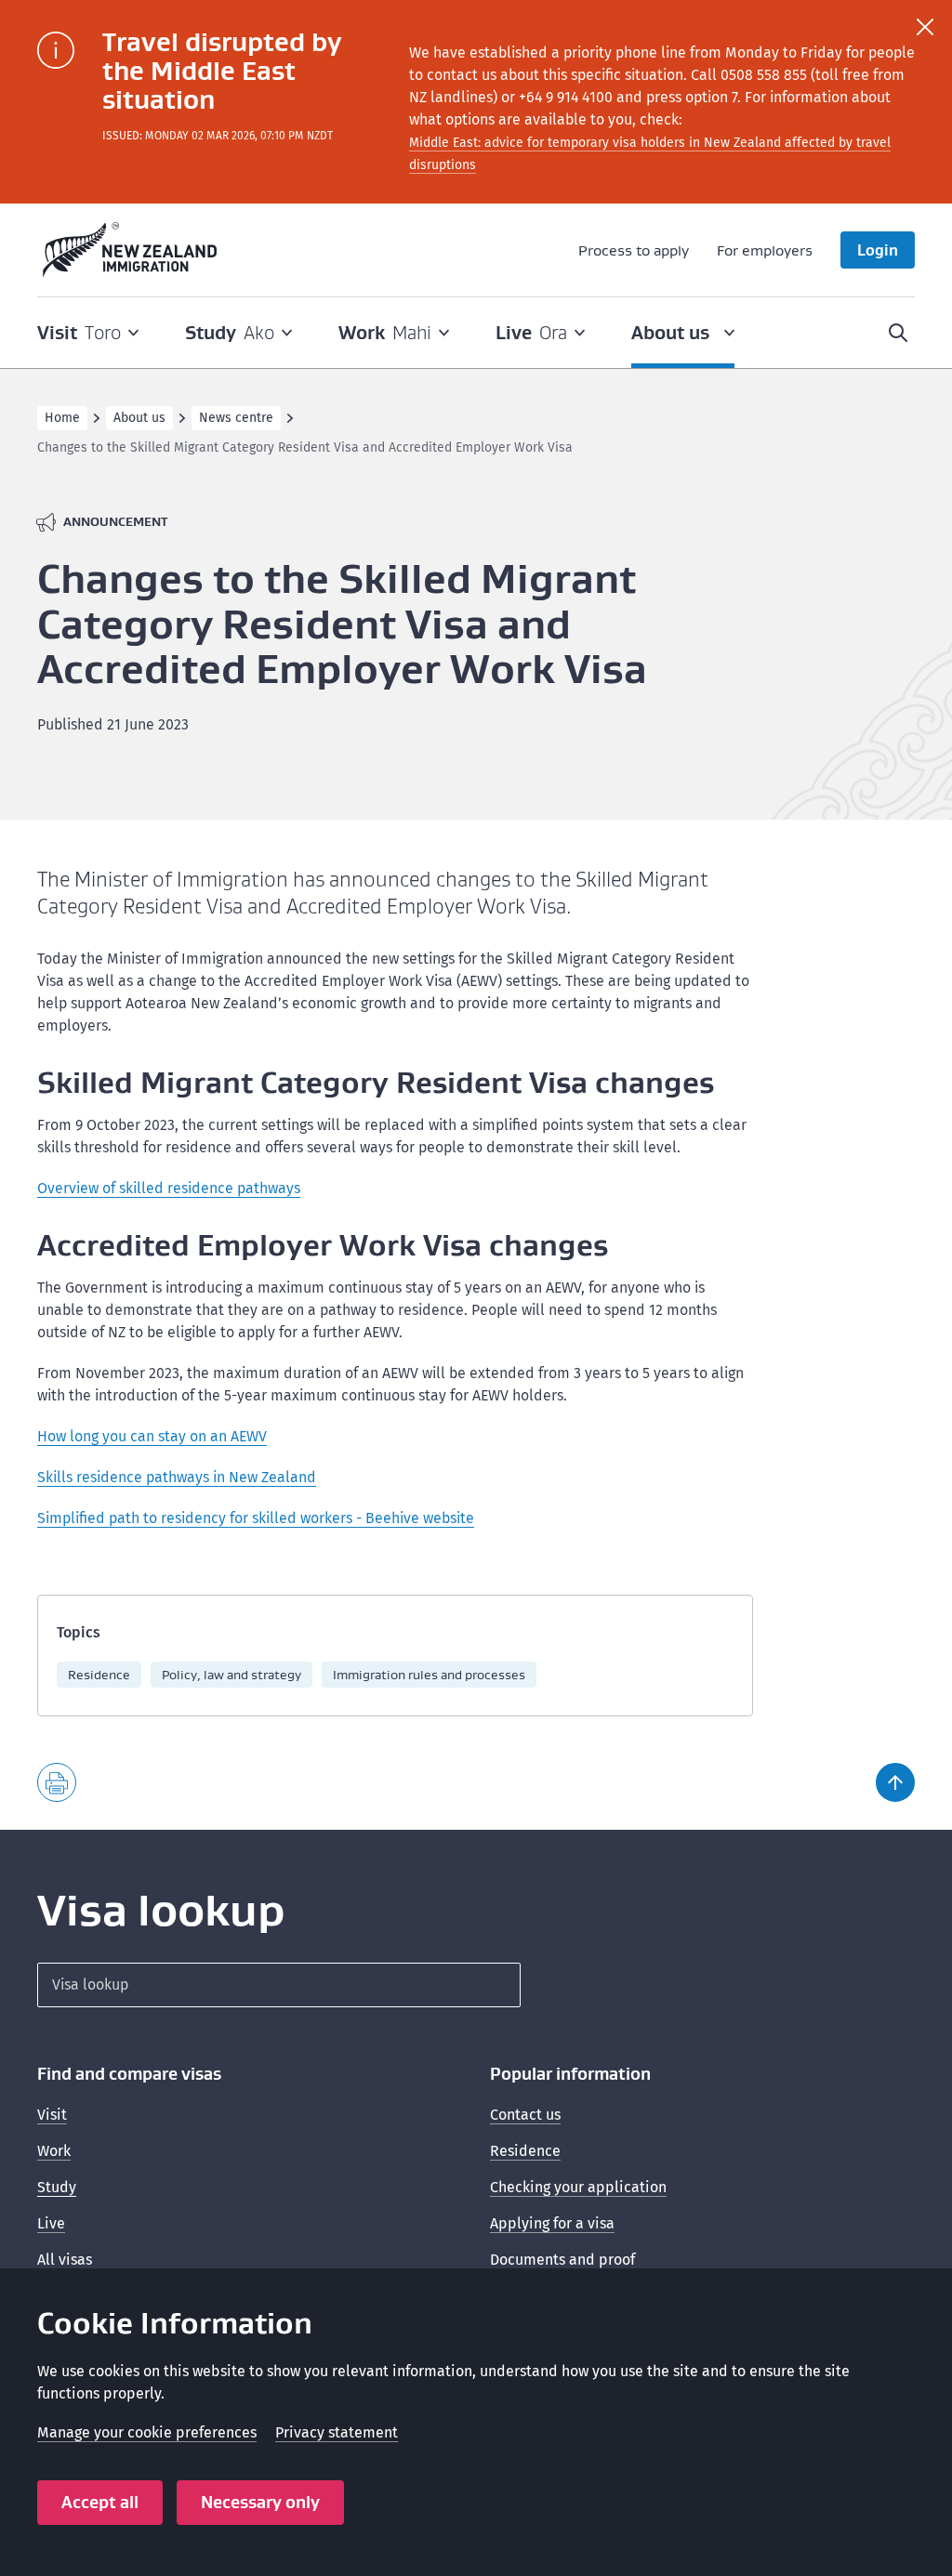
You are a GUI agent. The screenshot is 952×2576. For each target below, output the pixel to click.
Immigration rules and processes (429, 1675)
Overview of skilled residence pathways (169, 1188)
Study (57, 2187)
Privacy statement (337, 2432)
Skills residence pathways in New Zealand (177, 1477)
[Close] (925, 27)
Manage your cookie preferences (147, 2432)
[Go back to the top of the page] (895, 1782)
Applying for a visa (552, 2223)
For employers (765, 250)
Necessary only (260, 2502)
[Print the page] (57, 1782)
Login (878, 250)
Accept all (100, 2502)
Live (51, 2223)
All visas (65, 2260)
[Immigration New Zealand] (130, 250)
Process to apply (634, 250)
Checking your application (578, 2187)
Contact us (525, 2115)
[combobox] (279, 1985)
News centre (236, 418)
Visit (52, 2115)
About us (139, 418)
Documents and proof (562, 2260)
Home (62, 418)
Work (54, 2151)
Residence (99, 1675)
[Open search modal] (898, 333)
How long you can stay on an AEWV (152, 1436)
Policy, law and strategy (231, 1675)
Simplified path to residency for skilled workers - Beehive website (256, 1518)
